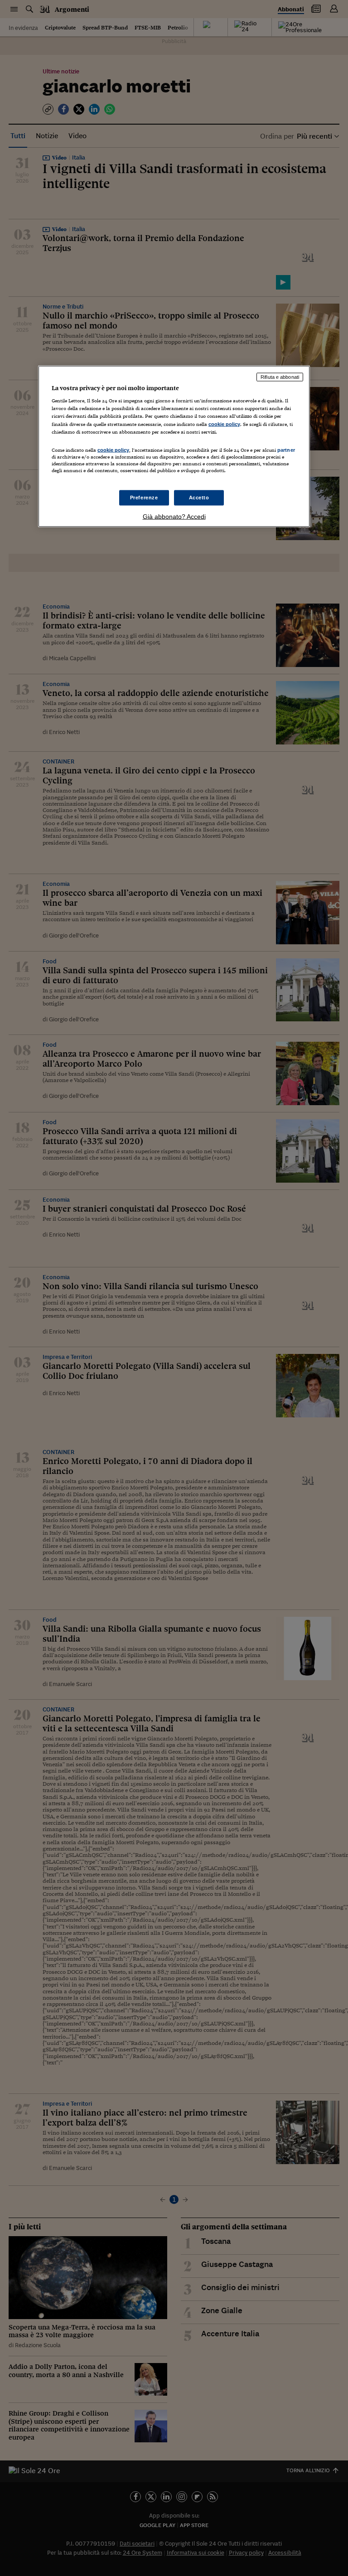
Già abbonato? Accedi (174, 517)
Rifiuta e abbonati (280, 377)
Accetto (199, 498)
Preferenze (144, 498)
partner (286, 449)
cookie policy (224, 424)
